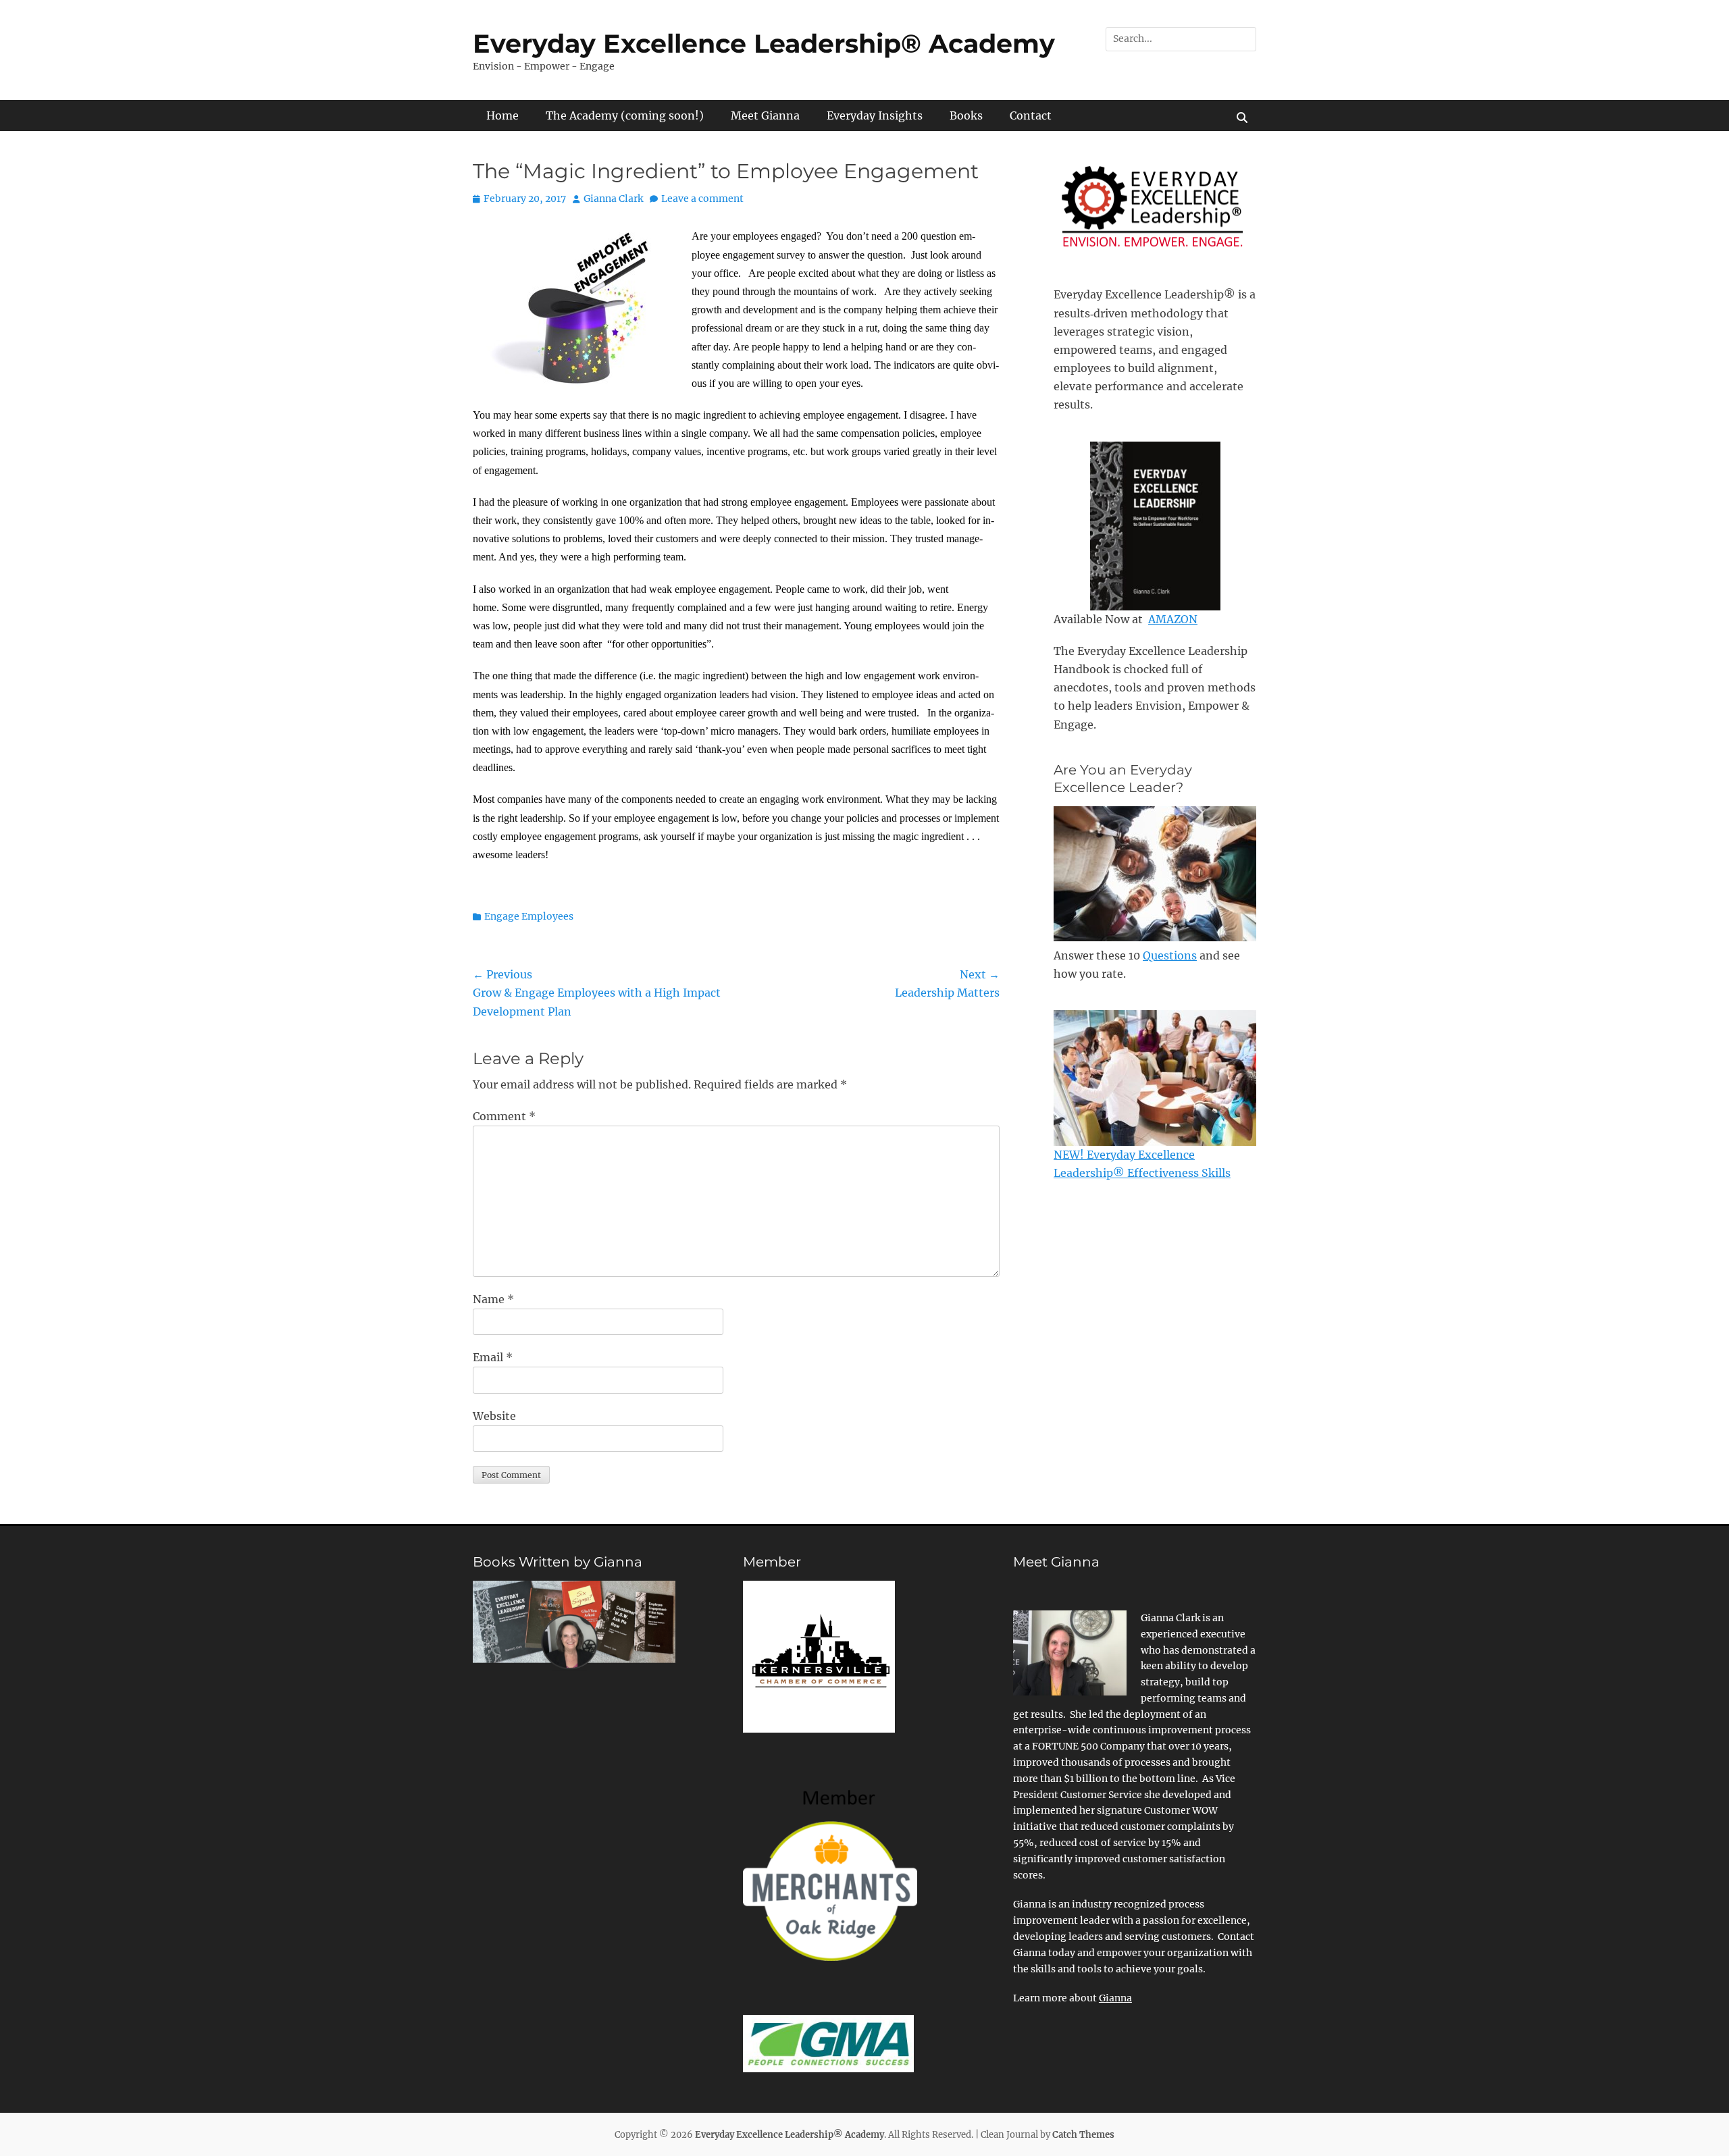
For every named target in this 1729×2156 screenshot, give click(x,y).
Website (494, 1416)
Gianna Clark (613, 199)
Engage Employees (529, 916)
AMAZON (1173, 619)
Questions (1170, 955)
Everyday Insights (875, 115)
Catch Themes (1083, 2135)
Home (502, 115)
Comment (504, 1116)
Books (966, 115)
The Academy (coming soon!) (625, 115)
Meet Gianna (765, 115)
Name (493, 1299)
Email (493, 1357)
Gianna (1115, 1998)
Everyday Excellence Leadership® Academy (764, 44)
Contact (1031, 115)
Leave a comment (702, 199)
